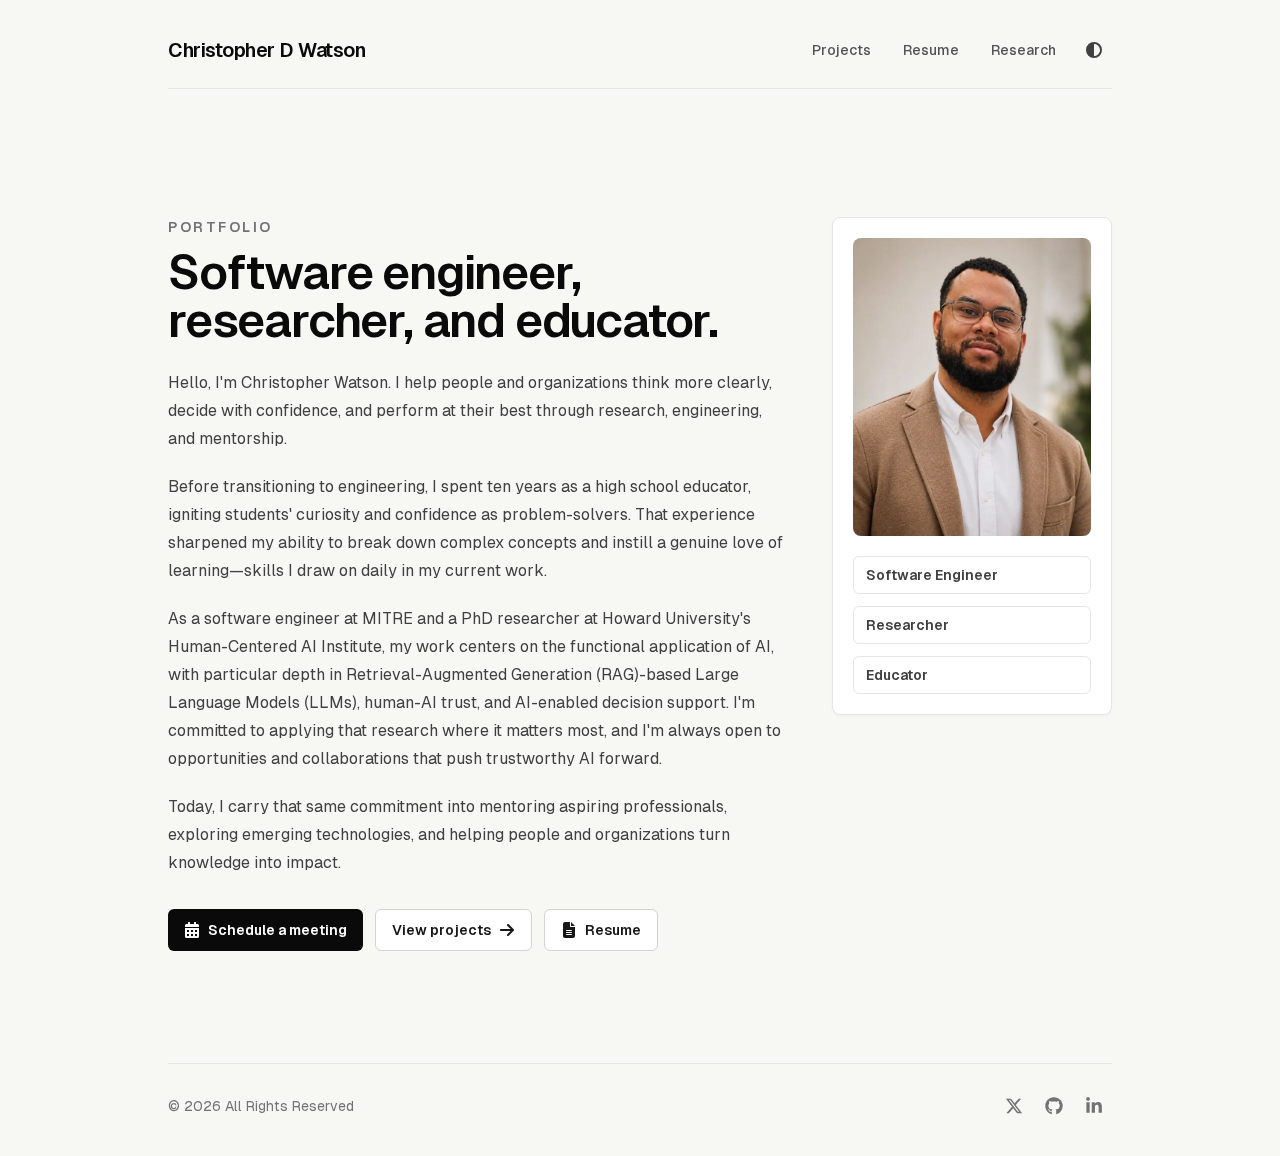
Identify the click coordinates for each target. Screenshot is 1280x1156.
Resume (931, 50)
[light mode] (1094, 50)
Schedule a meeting (277, 930)
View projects (441, 930)
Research (1023, 50)
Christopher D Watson (266, 50)
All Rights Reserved (289, 1106)
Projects (841, 50)
